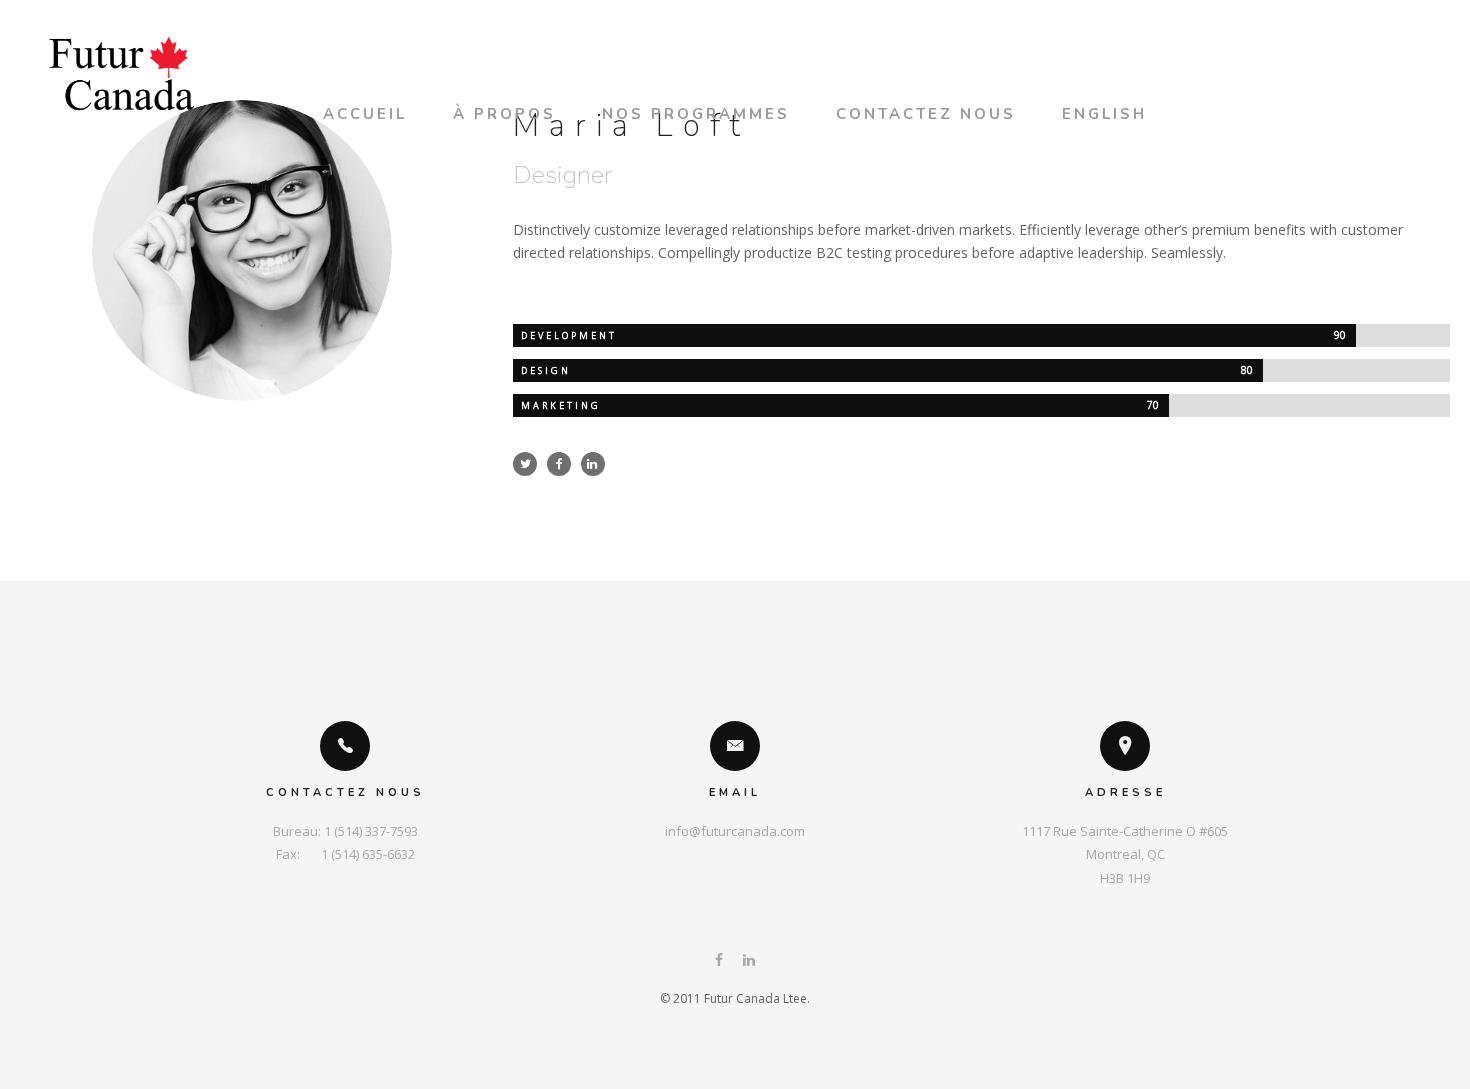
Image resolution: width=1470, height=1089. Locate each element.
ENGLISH (1104, 114)
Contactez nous (926, 114)
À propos (504, 114)
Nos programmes (696, 114)
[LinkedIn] (749, 961)
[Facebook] (719, 961)
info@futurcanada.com (735, 831)
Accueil (365, 114)
